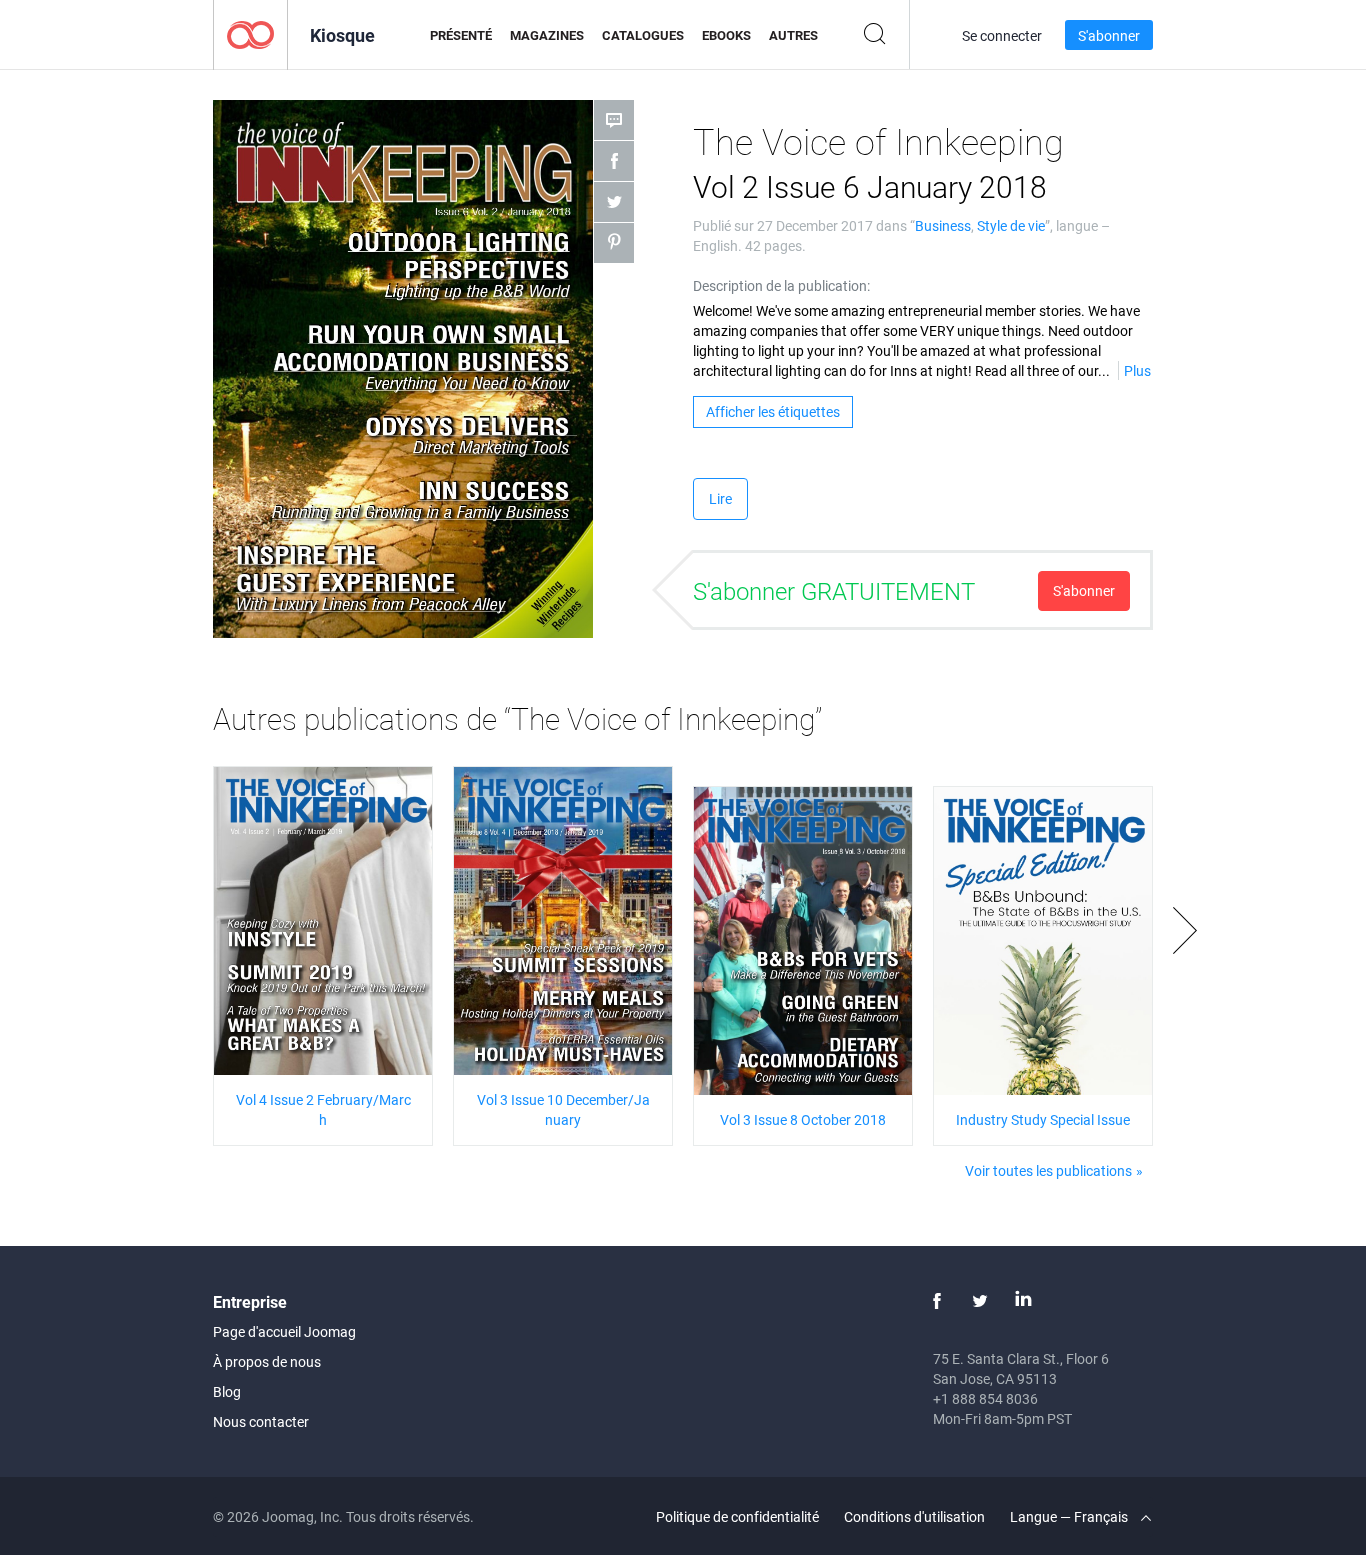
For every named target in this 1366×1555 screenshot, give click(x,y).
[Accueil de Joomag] (250, 33)
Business (943, 225)
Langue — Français (1070, 1516)
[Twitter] (980, 1301)
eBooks (726, 35)
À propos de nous (267, 1361)
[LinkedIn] (1023, 1301)
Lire (720, 498)
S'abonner (1109, 35)
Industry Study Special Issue (1043, 1119)
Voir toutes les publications (1048, 1170)
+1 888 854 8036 (985, 1398)
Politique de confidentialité (737, 1516)
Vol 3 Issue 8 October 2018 (803, 1119)
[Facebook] (937, 1301)
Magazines (547, 35)
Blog (227, 1391)
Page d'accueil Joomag (284, 1331)
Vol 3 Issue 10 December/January (563, 1109)
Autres (793, 35)
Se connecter (1002, 35)
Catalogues (643, 35)
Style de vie (1011, 225)
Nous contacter (261, 1421)
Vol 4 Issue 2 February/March (323, 1109)
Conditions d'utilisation (914, 1516)
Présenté (461, 35)
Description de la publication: (781, 285)
